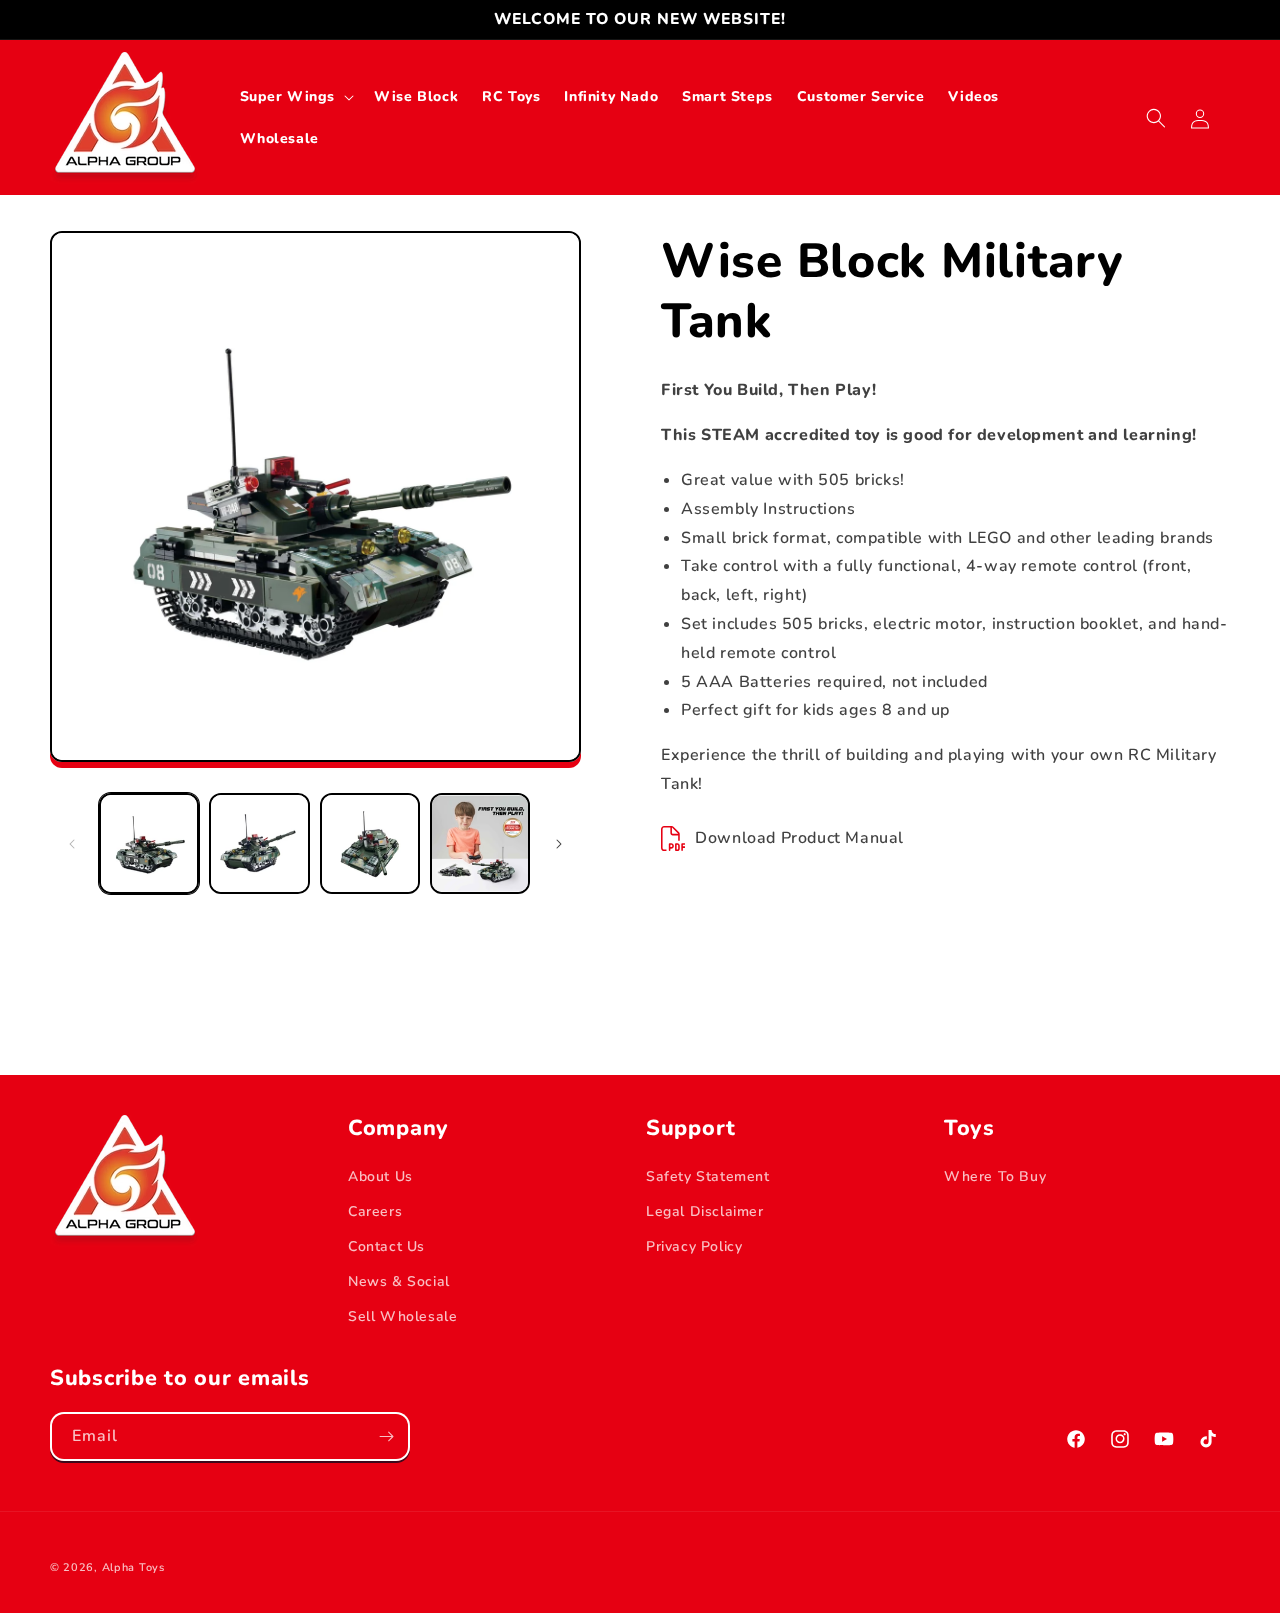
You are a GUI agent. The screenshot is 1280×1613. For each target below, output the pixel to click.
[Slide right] (559, 844)
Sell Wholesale (402, 1316)
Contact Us (386, 1246)
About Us (380, 1176)
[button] (295, 97)
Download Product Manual (799, 838)
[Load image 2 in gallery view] (259, 843)
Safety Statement (708, 1176)
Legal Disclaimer (705, 1211)
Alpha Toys (133, 1567)
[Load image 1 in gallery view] (149, 843)
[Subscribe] (386, 1436)
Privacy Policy (694, 1246)
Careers (375, 1211)
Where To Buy (995, 1176)
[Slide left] (72, 844)
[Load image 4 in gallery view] (480, 843)
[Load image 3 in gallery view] (370, 843)
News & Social (399, 1281)
